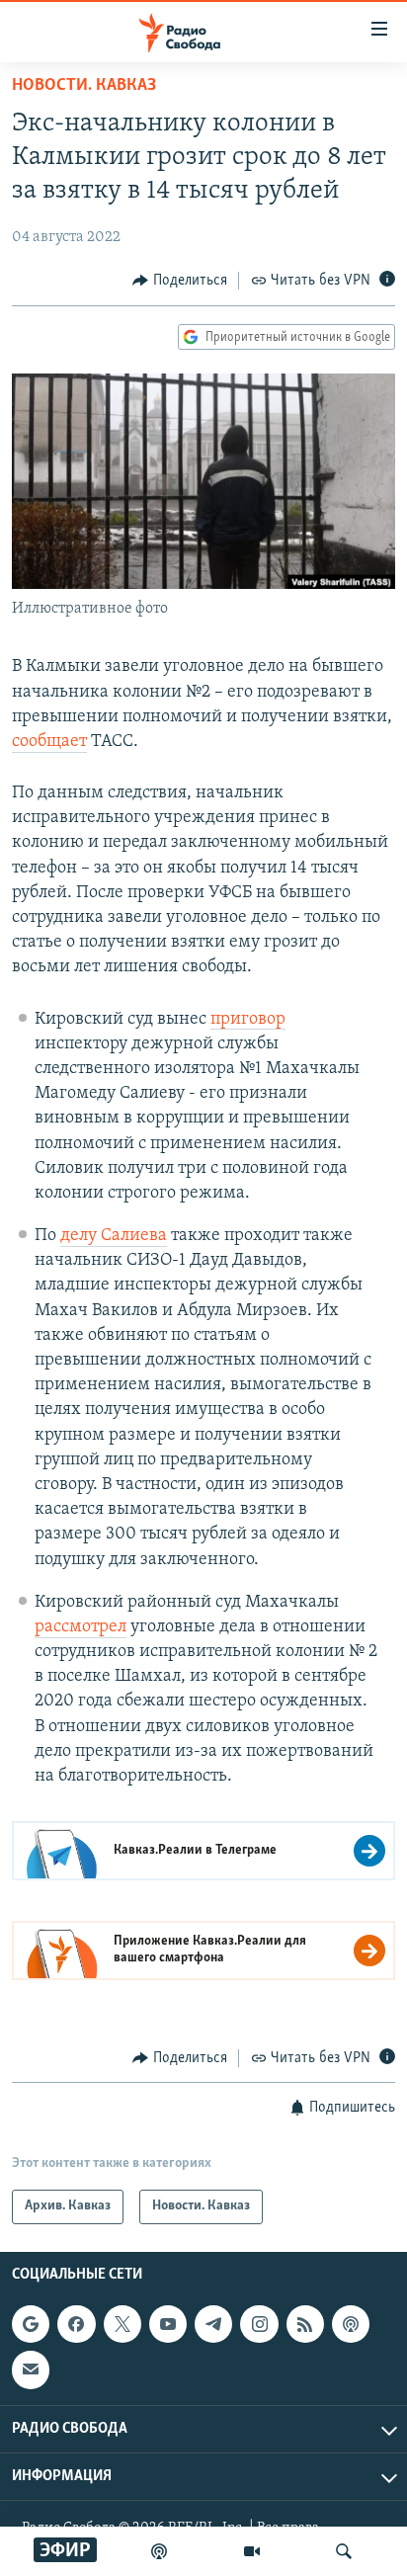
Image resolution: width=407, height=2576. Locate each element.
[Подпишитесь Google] (31, 2324)
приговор (248, 1020)
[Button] (180, 281)
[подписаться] (31, 2369)
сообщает (49, 742)
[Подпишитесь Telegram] (213, 2324)
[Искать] (344, 2551)
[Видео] (252, 2551)
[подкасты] (159, 2551)
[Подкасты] (351, 2324)
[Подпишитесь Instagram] (259, 2324)
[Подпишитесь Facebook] (76, 2324)
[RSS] (305, 2324)
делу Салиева (114, 1236)
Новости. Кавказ (84, 86)
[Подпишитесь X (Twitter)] (122, 2324)
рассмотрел (81, 1627)
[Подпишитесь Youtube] (168, 2324)
